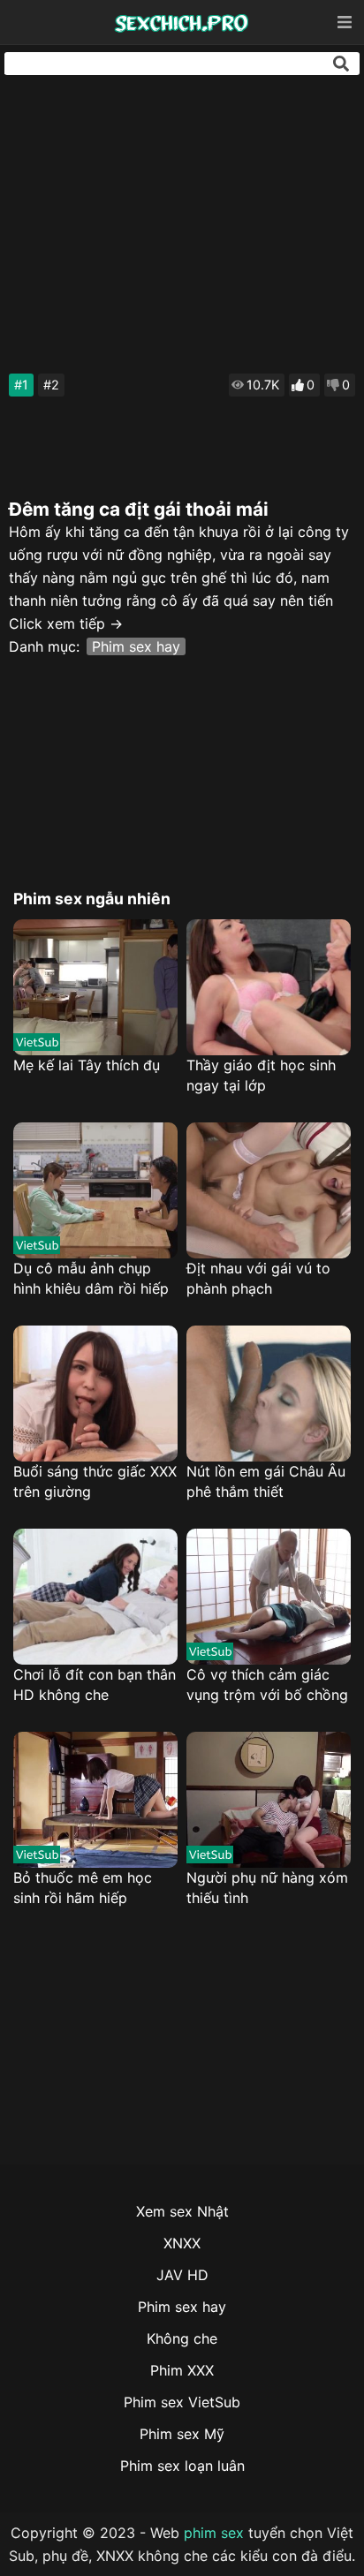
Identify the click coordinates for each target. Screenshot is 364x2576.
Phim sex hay (136, 646)
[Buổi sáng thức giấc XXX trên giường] (95, 1394)
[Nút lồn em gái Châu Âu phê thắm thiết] (269, 1394)
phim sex (214, 2533)
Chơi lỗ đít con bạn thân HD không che (95, 1685)
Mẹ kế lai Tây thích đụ (87, 1065)
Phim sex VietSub (182, 2402)
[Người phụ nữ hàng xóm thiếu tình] (269, 1800)
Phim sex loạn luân (182, 2466)
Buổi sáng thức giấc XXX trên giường (95, 1481)
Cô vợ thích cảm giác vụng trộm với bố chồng (267, 1685)
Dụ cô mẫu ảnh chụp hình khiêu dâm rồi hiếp (91, 1278)
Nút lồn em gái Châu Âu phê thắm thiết (266, 1481)
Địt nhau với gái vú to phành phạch (258, 1278)
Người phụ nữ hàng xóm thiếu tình (267, 1888)
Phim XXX (182, 2370)
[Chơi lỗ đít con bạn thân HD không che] (95, 1597)
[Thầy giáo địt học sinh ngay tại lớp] (269, 987)
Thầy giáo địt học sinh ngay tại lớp (261, 1075)
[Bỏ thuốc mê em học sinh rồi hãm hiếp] (95, 1800)
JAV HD (182, 2275)
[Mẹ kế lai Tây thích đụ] (95, 987)
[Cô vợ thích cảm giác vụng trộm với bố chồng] (269, 1597)
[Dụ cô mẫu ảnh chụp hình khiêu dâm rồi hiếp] (95, 1190)
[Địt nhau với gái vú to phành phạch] (269, 1190)
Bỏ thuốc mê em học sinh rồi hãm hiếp (83, 1888)
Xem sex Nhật (182, 2211)
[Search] (341, 64)
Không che (182, 2338)
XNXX (182, 2243)
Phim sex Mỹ (182, 2434)
